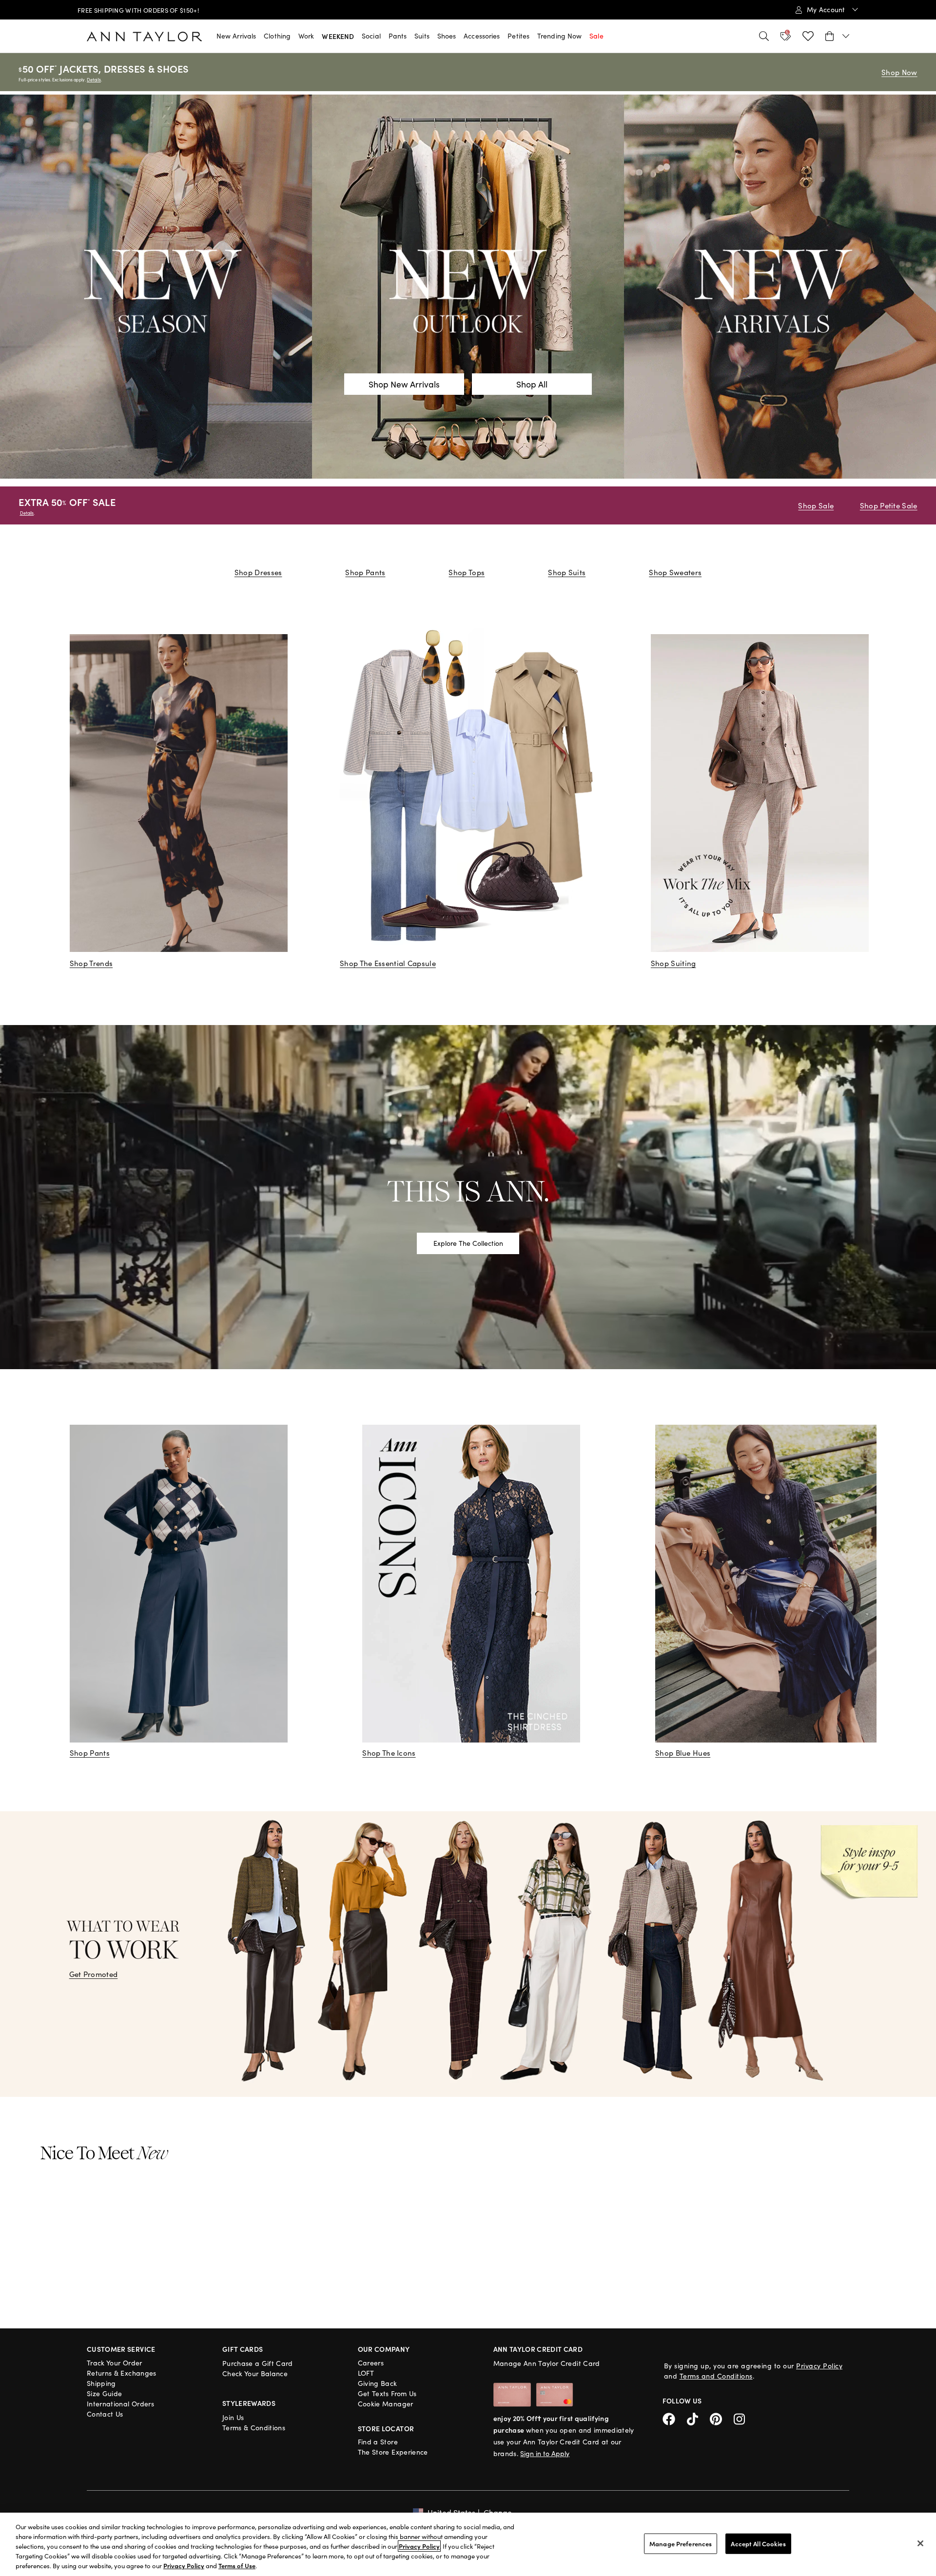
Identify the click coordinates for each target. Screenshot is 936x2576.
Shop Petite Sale (889, 505)
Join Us (233, 2417)
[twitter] (698, 2417)
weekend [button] (338, 36)
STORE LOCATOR (386, 2428)
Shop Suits (567, 572)
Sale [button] (596, 36)
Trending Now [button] (559, 36)
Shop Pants (365, 572)
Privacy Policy (819, 2366)
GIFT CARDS (243, 2349)
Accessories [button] (482, 36)
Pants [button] (398, 36)
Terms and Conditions (716, 2376)
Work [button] (306, 36)
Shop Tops (467, 572)
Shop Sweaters (675, 572)
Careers (371, 2363)
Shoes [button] (447, 36)
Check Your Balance (255, 2373)
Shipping (101, 2383)
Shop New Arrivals (404, 384)
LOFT (366, 2373)
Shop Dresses (258, 572)
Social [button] (371, 36)
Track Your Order (115, 2363)
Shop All (532, 384)
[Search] (764, 36)
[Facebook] (675, 2417)
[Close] (920, 2543)
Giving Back (378, 2383)
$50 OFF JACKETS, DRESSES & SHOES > (153, 10)
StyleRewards (249, 2403)
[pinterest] (722, 2417)
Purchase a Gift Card (258, 2363)
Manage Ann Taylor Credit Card (547, 2363)
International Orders (120, 2404)
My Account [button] (827, 10)
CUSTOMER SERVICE (121, 2349)
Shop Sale (816, 505)
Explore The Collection (468, 1243)
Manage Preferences (681, 2544)
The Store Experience (393, 2452)
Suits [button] (422, 36)
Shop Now (899, 72)
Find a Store (378, 2442)
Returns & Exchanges (122, 2373)
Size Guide (105, 2393)
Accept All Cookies (758, 2544)
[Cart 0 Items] (837, 36)
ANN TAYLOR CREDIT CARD (538, 2349)
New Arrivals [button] (236, 36)
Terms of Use (237, 2566)
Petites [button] (518, 36)
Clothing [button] (277, 36)
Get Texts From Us (387, 2393)
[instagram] (743, 2417)
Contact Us (105, 2414)
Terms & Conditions (254, 2428)
